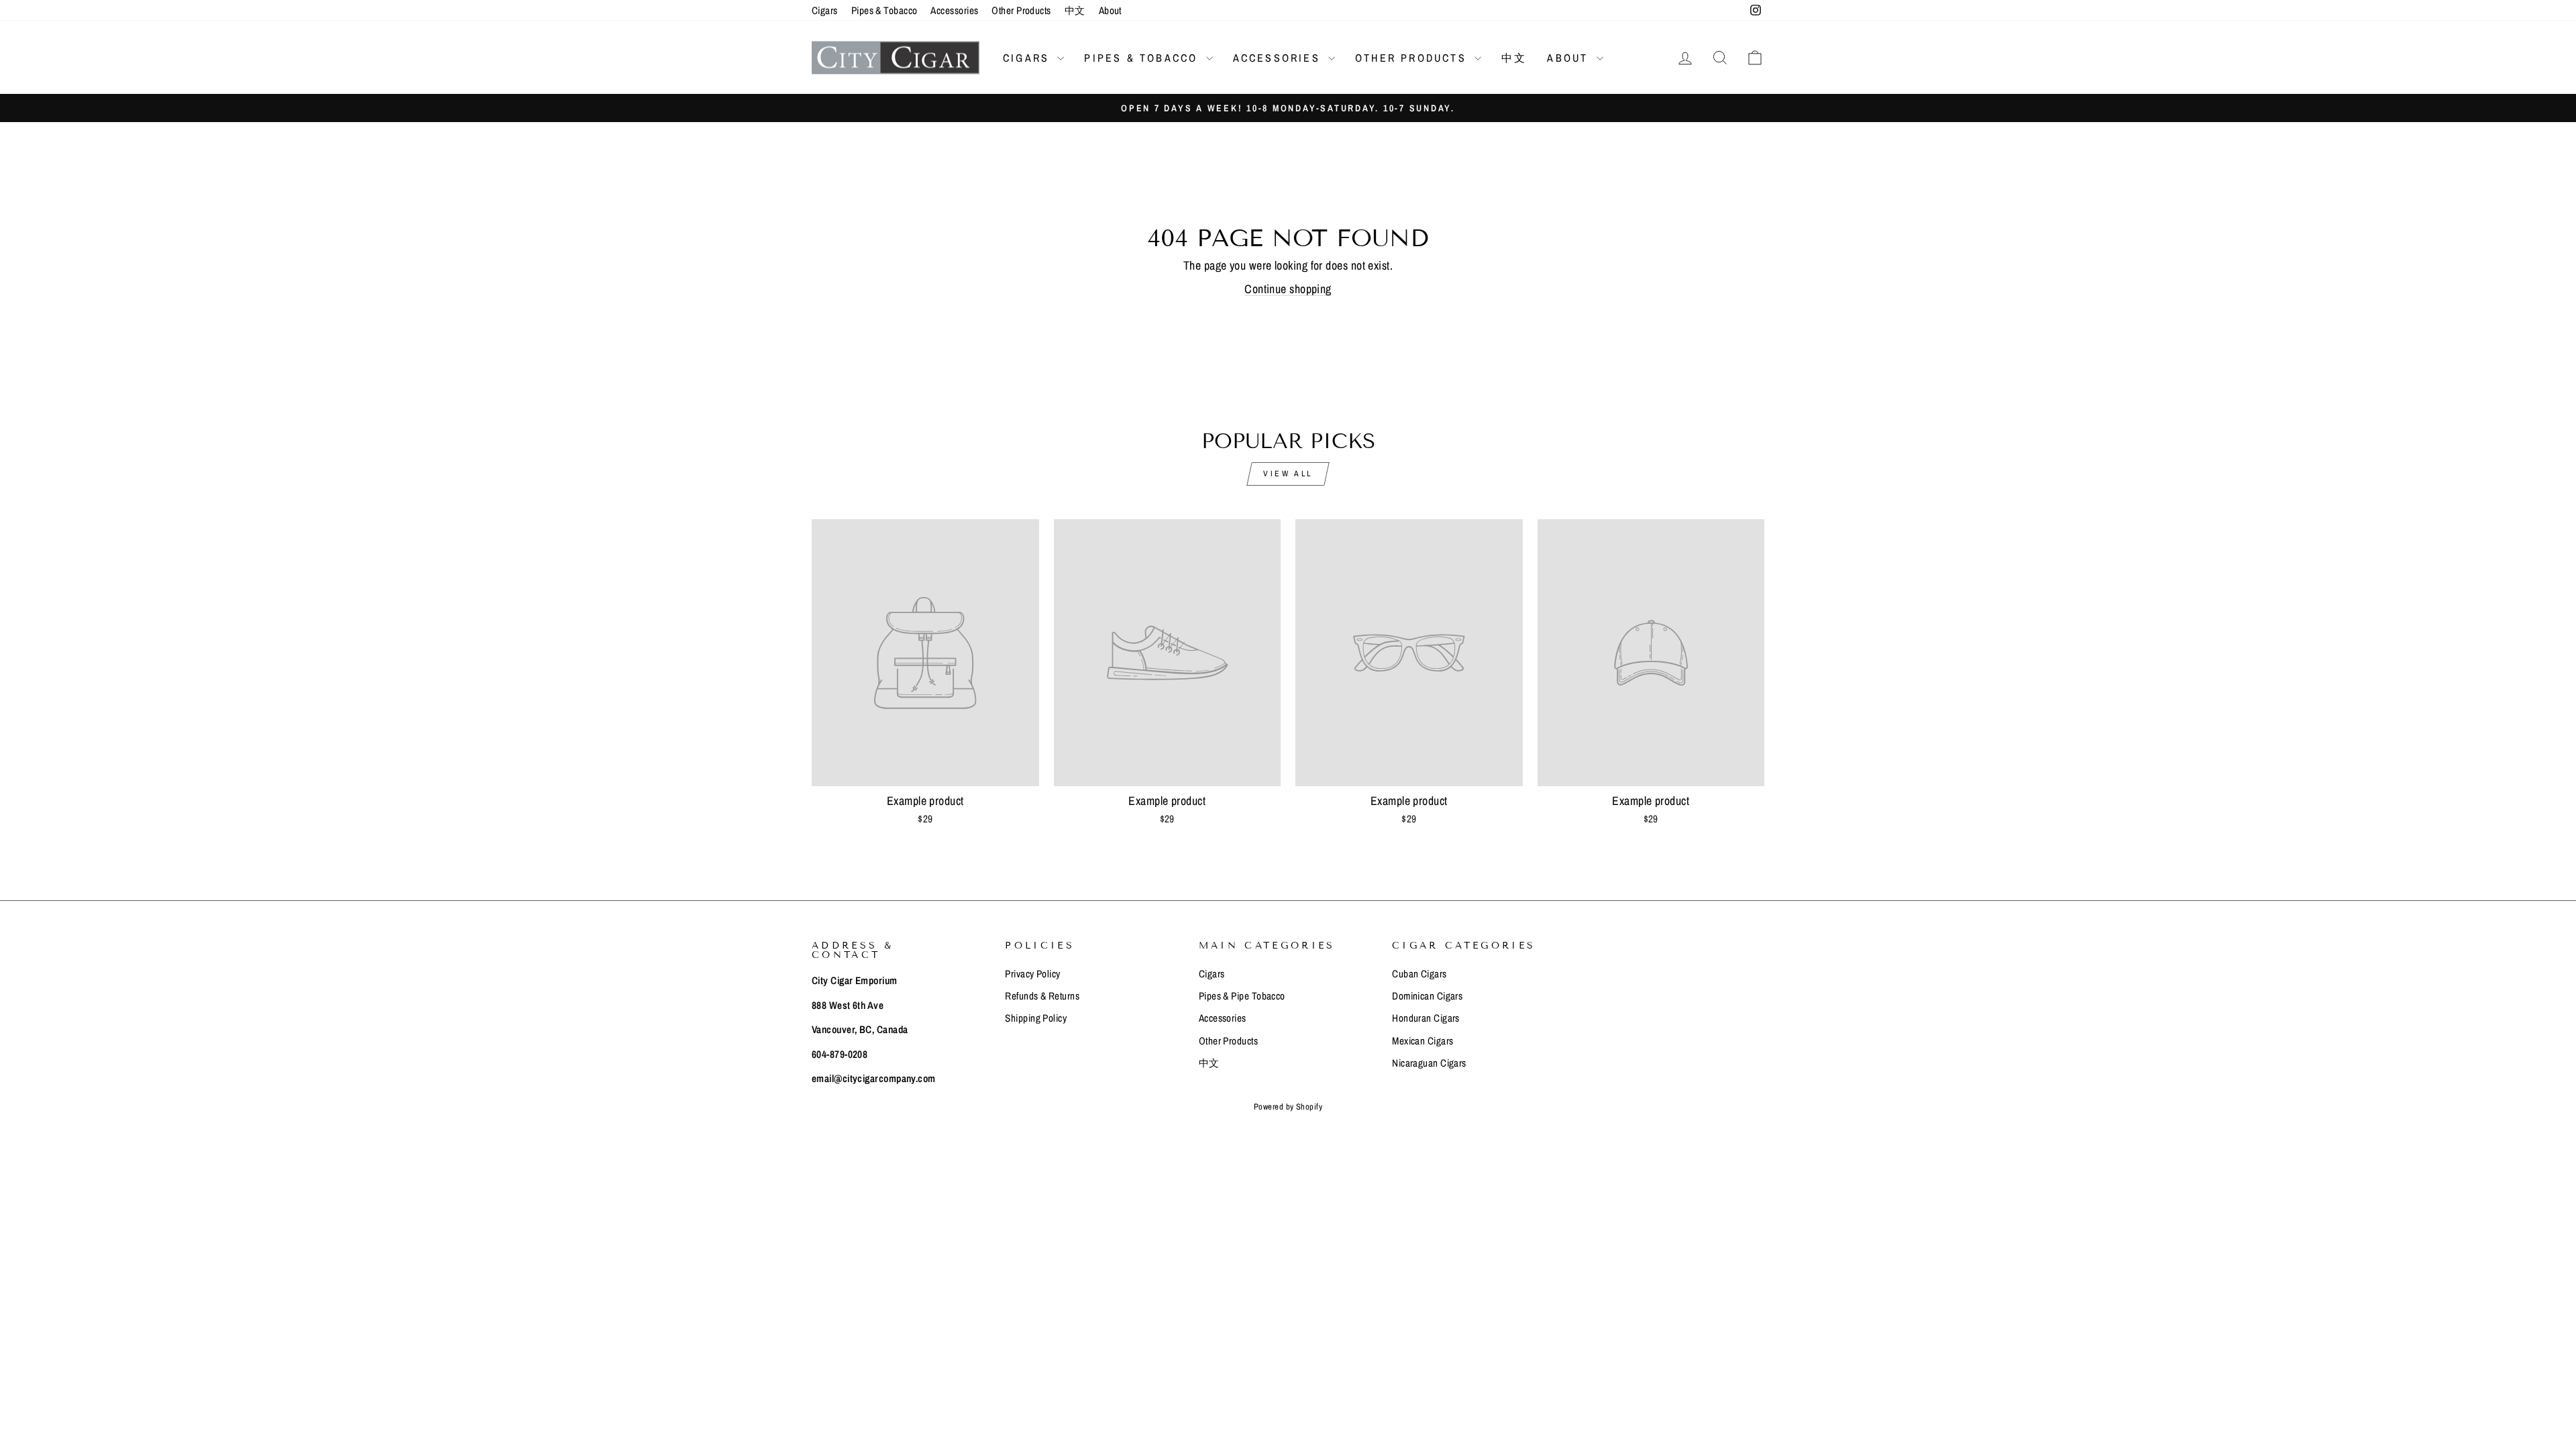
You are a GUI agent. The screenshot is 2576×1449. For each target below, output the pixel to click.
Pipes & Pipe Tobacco (1242, 996)
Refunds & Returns (1042, 996)
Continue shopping (1288, 289)
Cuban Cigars (1419, 974)
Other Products (1021, 10)
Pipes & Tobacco (884, 10)
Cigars (825, 10)
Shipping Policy (1036, 1018)
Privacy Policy (1032, 974)
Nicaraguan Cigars (1429, 1063)
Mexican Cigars (1423, 1041)
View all (1288, 474)
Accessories (954, 10)
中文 (1075, 10)
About (1110, 10)
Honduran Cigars (1426, 1018)
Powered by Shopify (1288, 1107)
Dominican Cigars (1427, 996)
